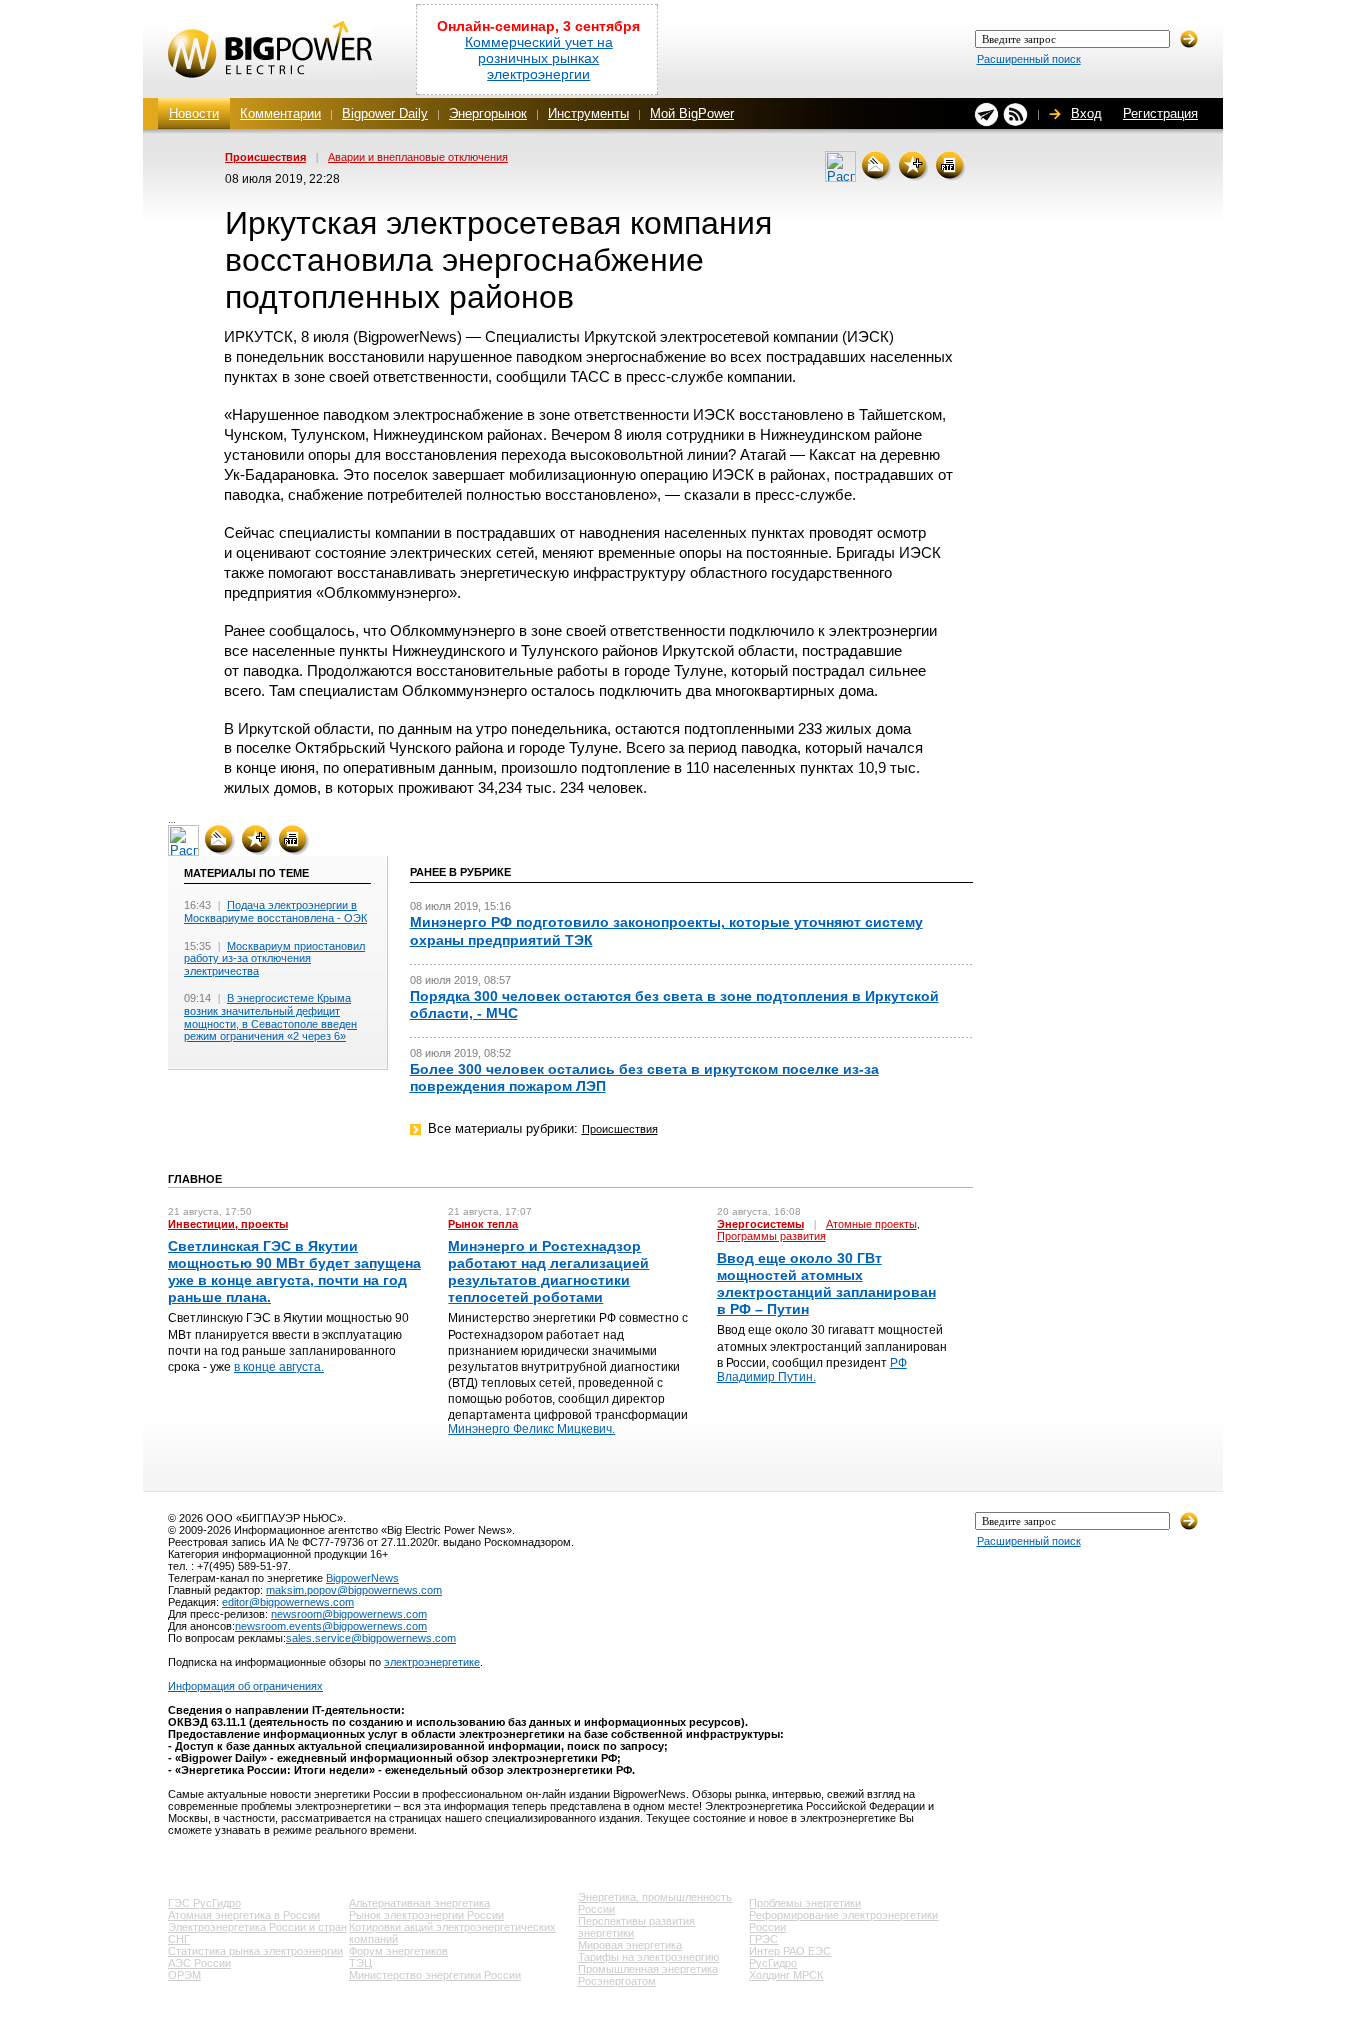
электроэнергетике (432, 1662)
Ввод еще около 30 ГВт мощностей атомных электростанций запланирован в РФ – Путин (826, 1284)
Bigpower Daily (385, 113)
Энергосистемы (760, 1224)
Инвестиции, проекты (228, 1224)
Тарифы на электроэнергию (648, 1957)
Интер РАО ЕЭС (790, 1951)
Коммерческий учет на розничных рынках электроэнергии (539, 58)
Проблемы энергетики (805, 1903)
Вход (1086, 113)
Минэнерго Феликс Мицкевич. (531, 1429)
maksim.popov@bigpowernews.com (354, 1590)
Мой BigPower (692, 113)
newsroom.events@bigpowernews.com (331, 1626)
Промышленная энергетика (648, 1969)
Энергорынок (488, 113)
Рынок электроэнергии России (426, 1915)
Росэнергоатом (617, 1981)
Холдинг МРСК (786, 1975)
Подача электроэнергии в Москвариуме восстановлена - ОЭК (275, 911)
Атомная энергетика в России (244, 1915)
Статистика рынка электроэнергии (255, 1951)
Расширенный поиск (1029, 59)
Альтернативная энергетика (419, 1903)
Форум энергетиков (398, 1951)
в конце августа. (279, 1367)
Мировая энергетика (630, 1945)
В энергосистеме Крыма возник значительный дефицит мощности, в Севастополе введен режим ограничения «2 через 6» (270, 1017)
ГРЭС (763, 1939)
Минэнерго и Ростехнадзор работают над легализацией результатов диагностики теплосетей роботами (548, 1272)
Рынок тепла (483, 1224)
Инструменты (588, 113)
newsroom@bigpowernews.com (349, 1614)
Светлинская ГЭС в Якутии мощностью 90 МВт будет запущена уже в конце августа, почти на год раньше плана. (294, 1272)
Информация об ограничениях (245, 1686)
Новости (194, 113)
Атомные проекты (871, 1224)
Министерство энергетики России (435, 1975)
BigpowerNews (362, 1578)
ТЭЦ (360, 1963)
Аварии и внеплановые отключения (418, 157)
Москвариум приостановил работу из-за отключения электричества (274, 958)
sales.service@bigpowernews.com (371, 1638)
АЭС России (199, 1963)
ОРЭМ (184, 1975)
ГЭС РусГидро (204, 1903)
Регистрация (1160, 113)
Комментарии (280, 113)
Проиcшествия (265, 157)
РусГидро (773, 1963)
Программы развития (771, 1236)
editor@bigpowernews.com (288, 1602)
